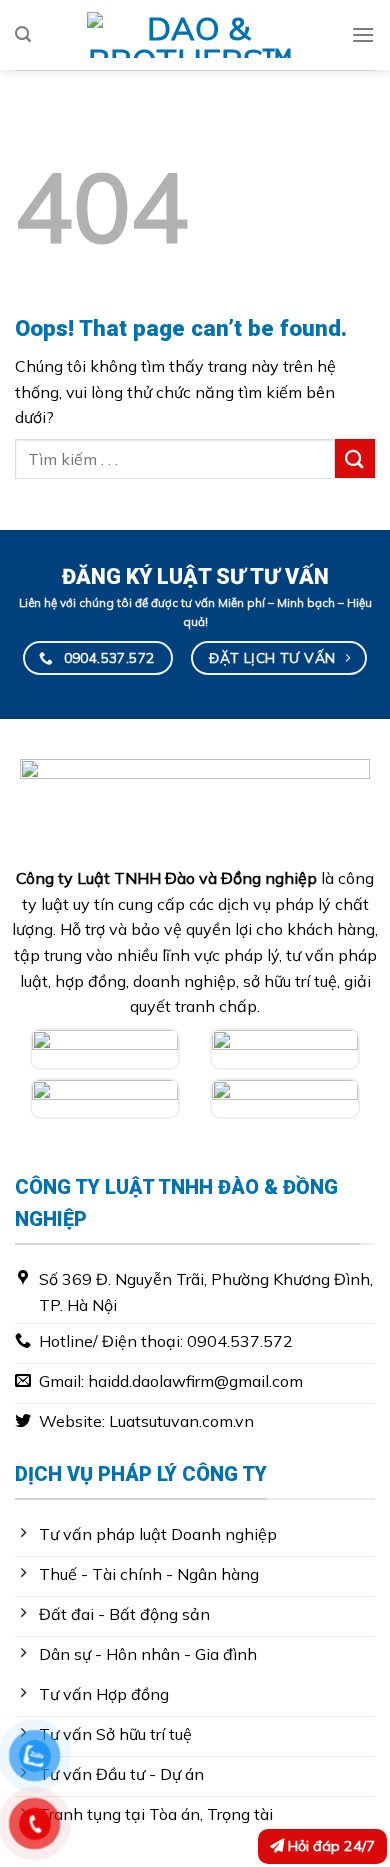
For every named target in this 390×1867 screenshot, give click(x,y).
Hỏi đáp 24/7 (329, 1846)
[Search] (23, 34)
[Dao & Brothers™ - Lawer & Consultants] (191, 35)
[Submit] (355, 458)
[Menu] (363, 34)
